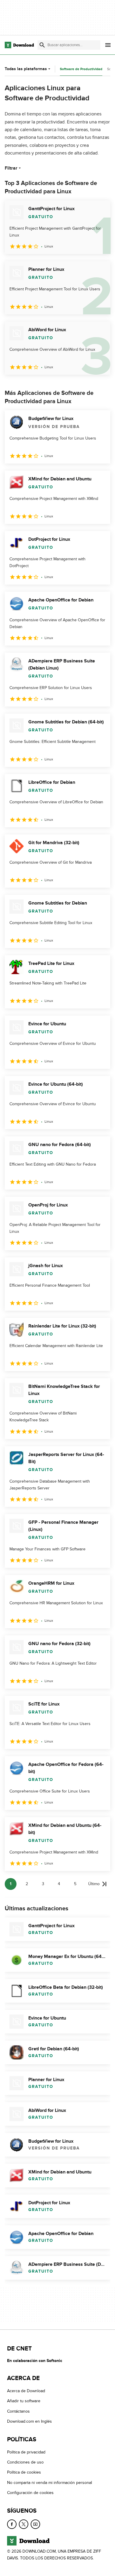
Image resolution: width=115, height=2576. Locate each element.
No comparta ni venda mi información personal (50, 2483)
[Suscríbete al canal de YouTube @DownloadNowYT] (35, 2524)
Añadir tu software (24, 2401)
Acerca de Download (26, 2391)
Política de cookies (24, 2473)
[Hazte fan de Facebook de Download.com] (12, 2524)
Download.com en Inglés (29, 2422)
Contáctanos (18, 2411)
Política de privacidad (26, 2452)
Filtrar (11, 168)
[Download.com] (19, 45)
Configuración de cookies (30, 2493)
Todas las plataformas (26, 69)
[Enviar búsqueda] (42, 45)
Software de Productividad (81, 69)
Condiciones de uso (25, 2462)
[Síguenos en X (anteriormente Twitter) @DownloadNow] (24, 2524)
